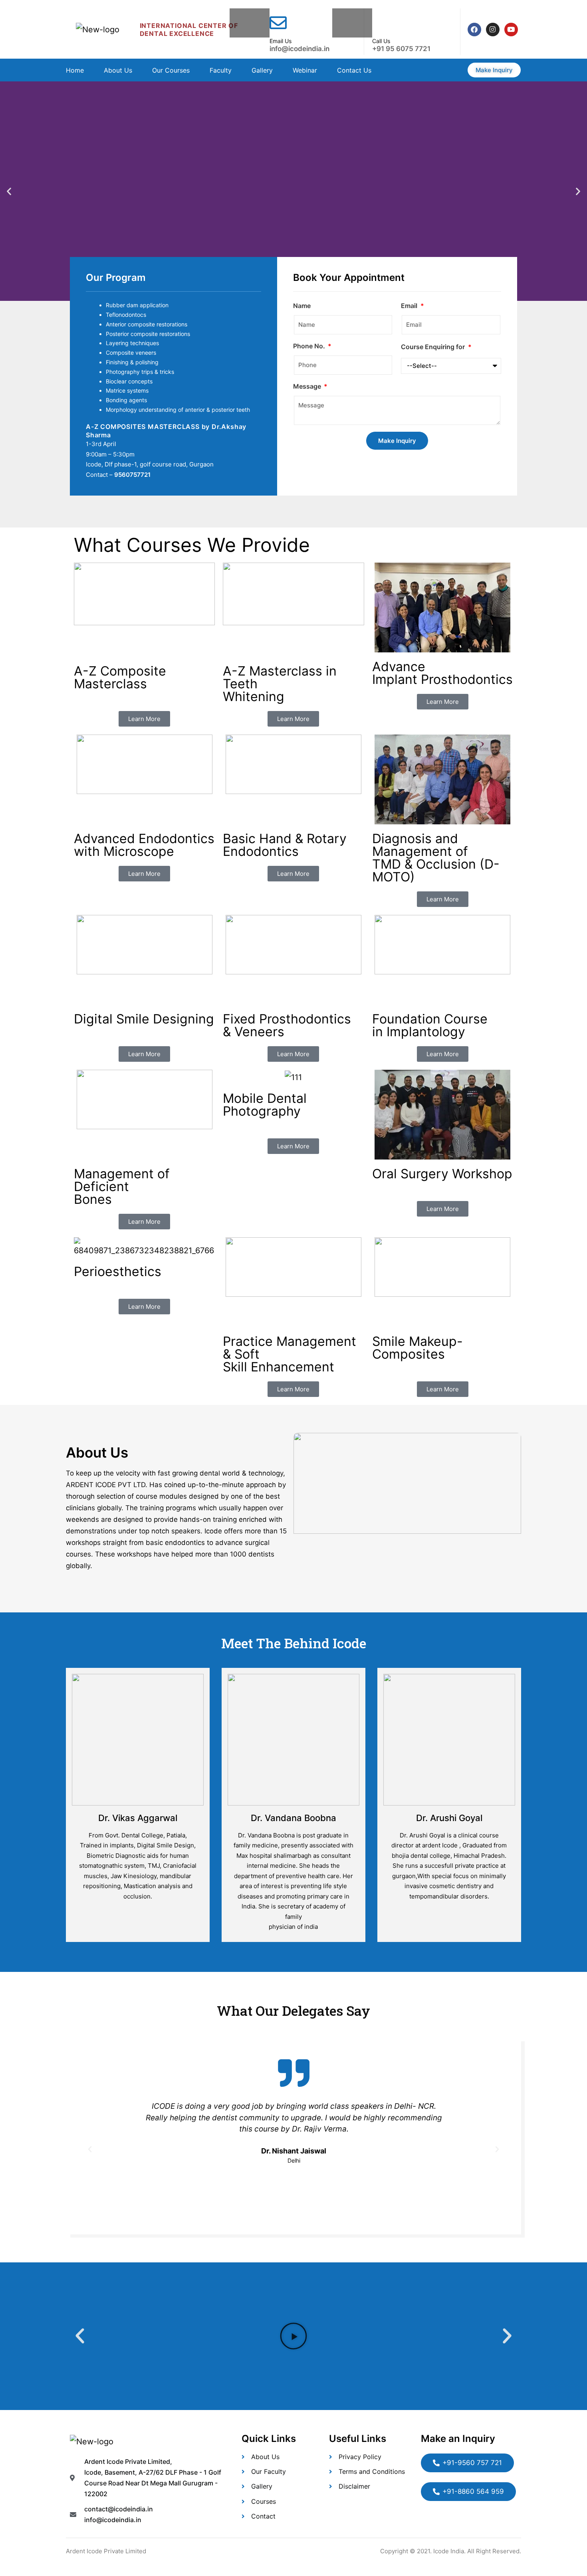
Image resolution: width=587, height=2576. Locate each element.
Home (75, 70)
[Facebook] (474, 30)
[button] (9, 191)
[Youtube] (511, 30)
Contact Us (354, 70)
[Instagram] (493, 30)
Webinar (305, 70)
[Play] (293, 2336)
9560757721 (132, 475)
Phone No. (310, 346)
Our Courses (171, 70)
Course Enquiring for (434, 347)
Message (308, 386)
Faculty (221, 70)
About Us (118, 70)
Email (410, 306)
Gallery (262, 70)
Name (302, 306)
